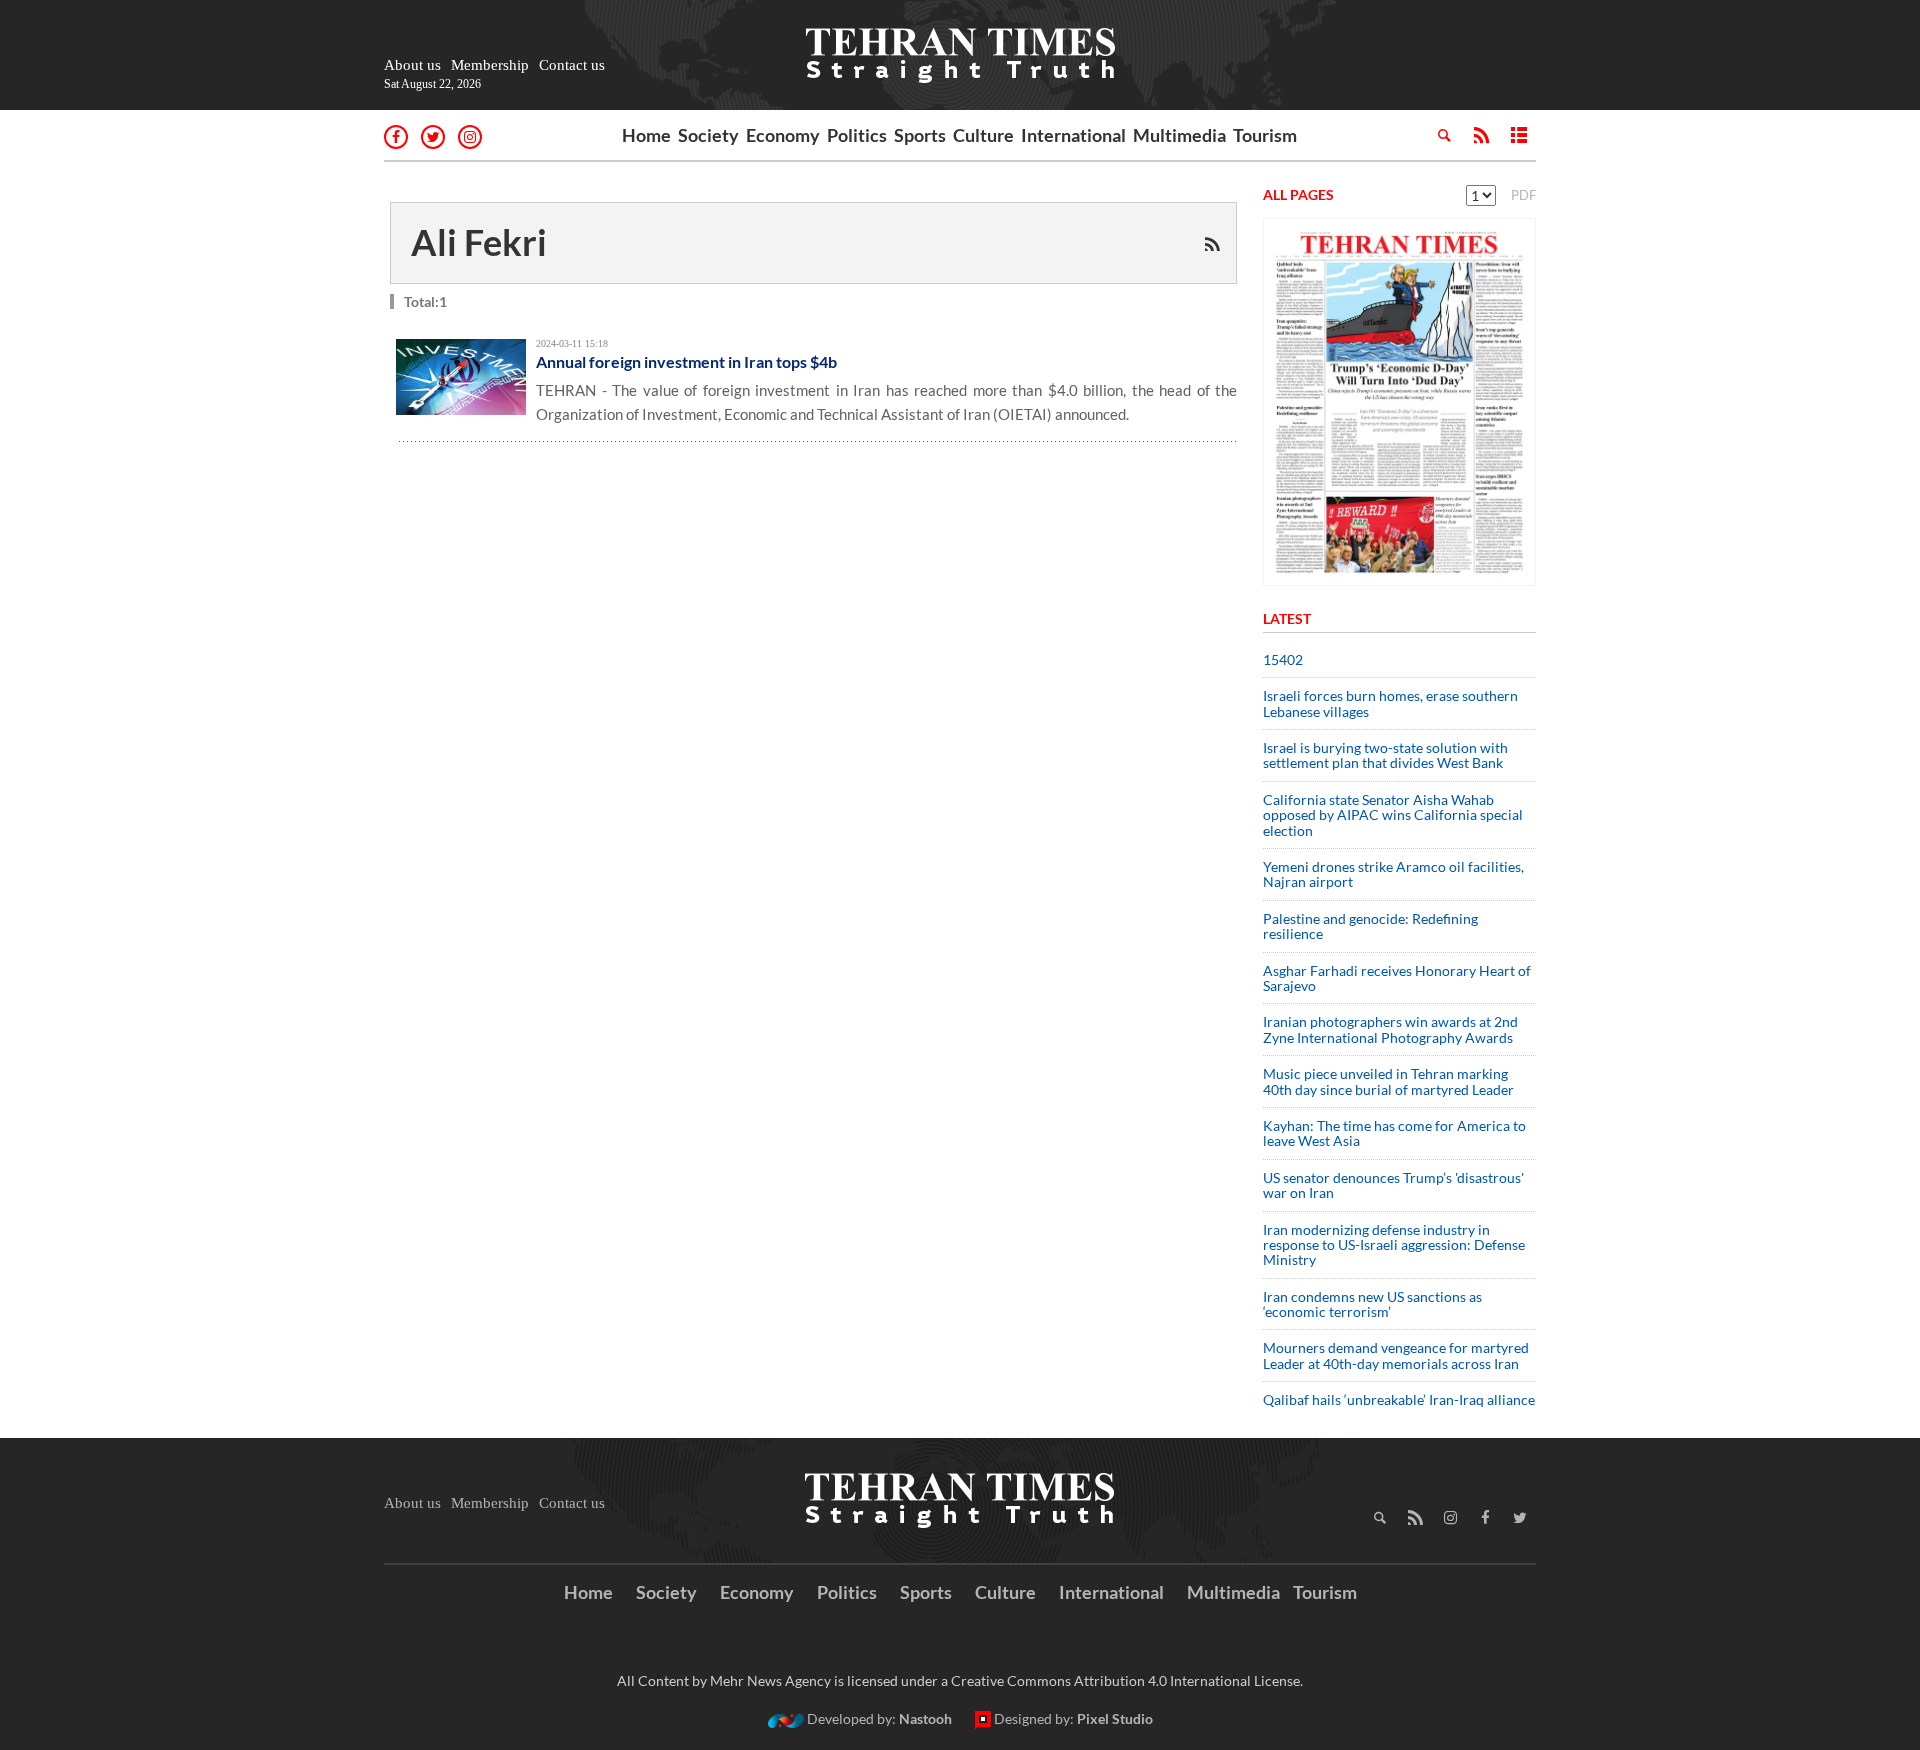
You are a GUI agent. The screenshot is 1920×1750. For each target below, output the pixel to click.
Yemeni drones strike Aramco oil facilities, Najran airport (1393, 874)
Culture (983, 135)
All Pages (1298, 194)
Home (646, 135)
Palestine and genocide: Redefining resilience (1370, 926)
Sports (920, 135)
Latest (1287, 618)
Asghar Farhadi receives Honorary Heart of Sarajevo (1397, 978)
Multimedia (1179, 135)
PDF (1523, 195)
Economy (783, 135)
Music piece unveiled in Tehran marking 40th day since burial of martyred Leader (1394, 1081)
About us (412, 65)
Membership (490, 65)
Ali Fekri (479, 242)
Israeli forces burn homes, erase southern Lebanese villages (1390, 703)
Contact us (572, 65)
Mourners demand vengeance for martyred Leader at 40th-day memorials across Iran (1396, 1355)
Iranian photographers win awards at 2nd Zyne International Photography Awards (1390, 1029)
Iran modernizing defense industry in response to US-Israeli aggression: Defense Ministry (1394, 1245)
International (1073, 135)
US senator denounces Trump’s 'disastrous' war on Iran (1393, 1185)
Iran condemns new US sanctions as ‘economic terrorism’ (1372, 1304)
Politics (857, 135)
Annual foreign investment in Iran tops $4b (686, 361)
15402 (1283, 659)
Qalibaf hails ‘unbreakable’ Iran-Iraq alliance (1399, 1399)
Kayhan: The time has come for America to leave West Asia (1394, 1133)
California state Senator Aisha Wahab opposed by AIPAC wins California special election (1393, 815)
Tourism (1265, 135)
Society (708, 135)
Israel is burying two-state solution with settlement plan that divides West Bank (1385, 755)
